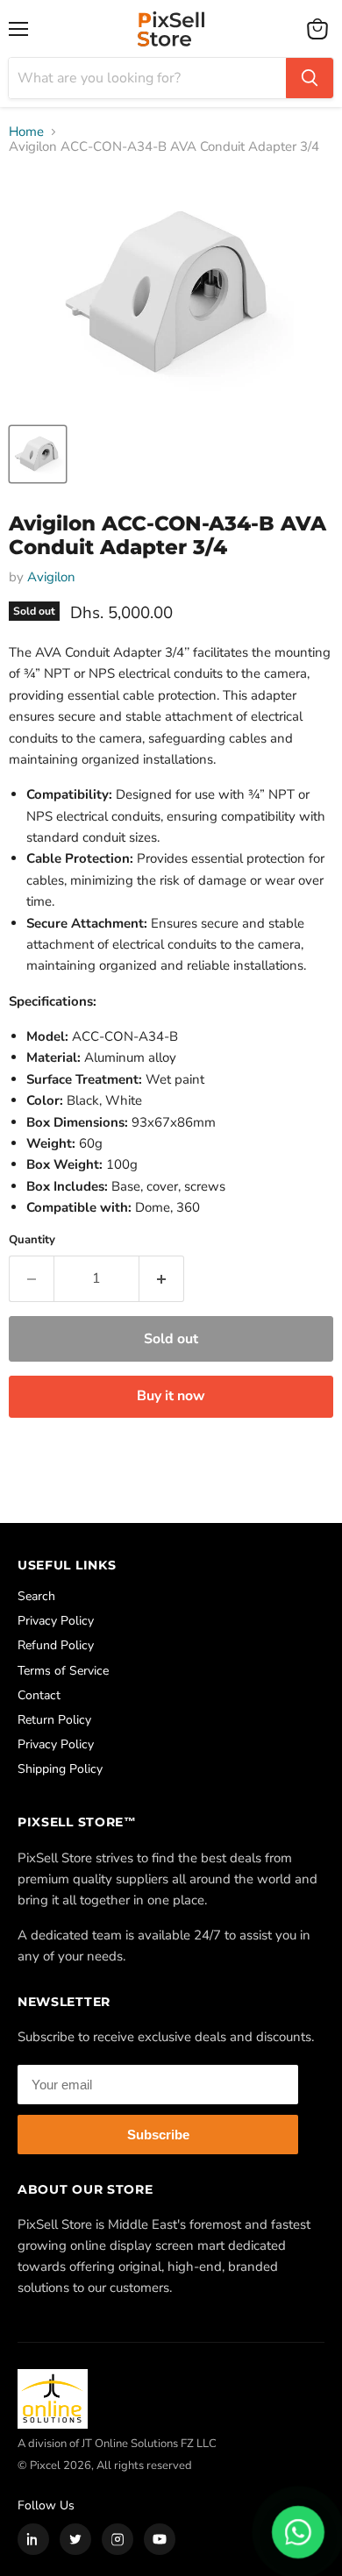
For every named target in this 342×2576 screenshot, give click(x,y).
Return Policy (54, 1720)
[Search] (310, 78)
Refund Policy (56, 1645)
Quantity (32, 1240)
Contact (39, 1695)
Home (26, 132)
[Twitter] (75, 2539)
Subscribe (158, 2135)
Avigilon (51, 577)
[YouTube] (160, 2539)
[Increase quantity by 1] (162, 1278)
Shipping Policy (60, 1769)
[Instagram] (118, 2539)
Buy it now (171, 1396)
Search (36, 1596)
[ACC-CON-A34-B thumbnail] (38, 454)
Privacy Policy (56, 1621)
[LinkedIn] (33, 2539)
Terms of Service (63, 1671)
